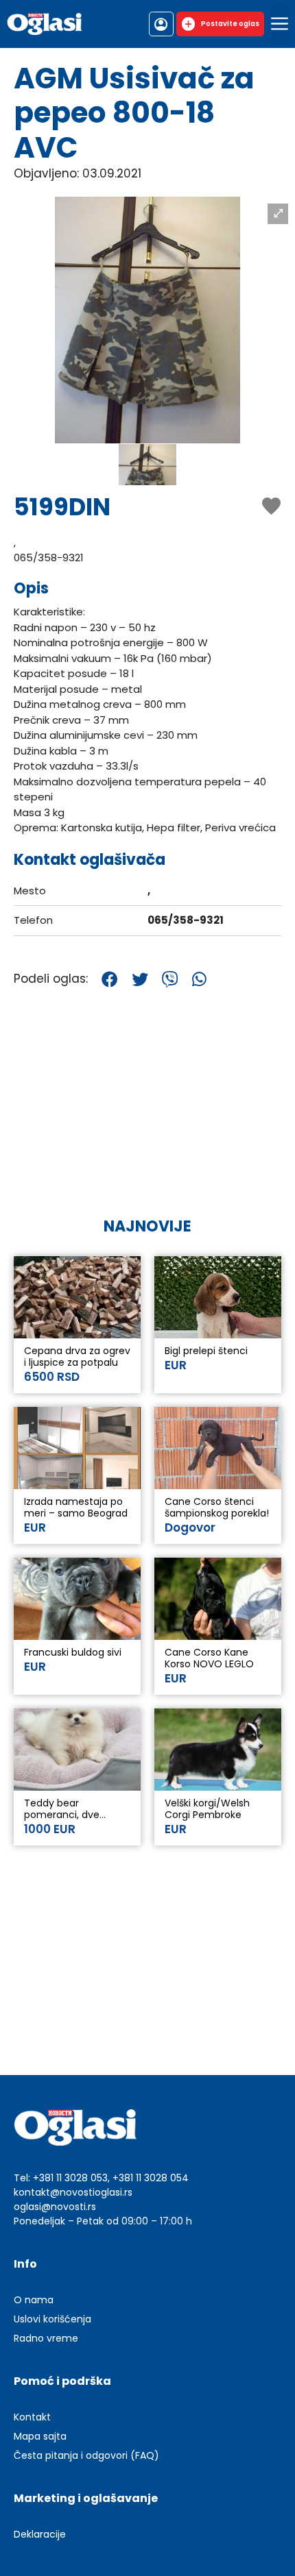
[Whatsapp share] (199, 979)
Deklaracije (40, 2534)
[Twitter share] (140, 979)
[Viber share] (170, 979)
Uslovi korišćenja (52, 2319)
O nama (34, 2300)
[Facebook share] (110, 979)
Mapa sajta (40, 2436)
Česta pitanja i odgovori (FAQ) (86, 2455)
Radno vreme (46, 2338)
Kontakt (32, 2417)
